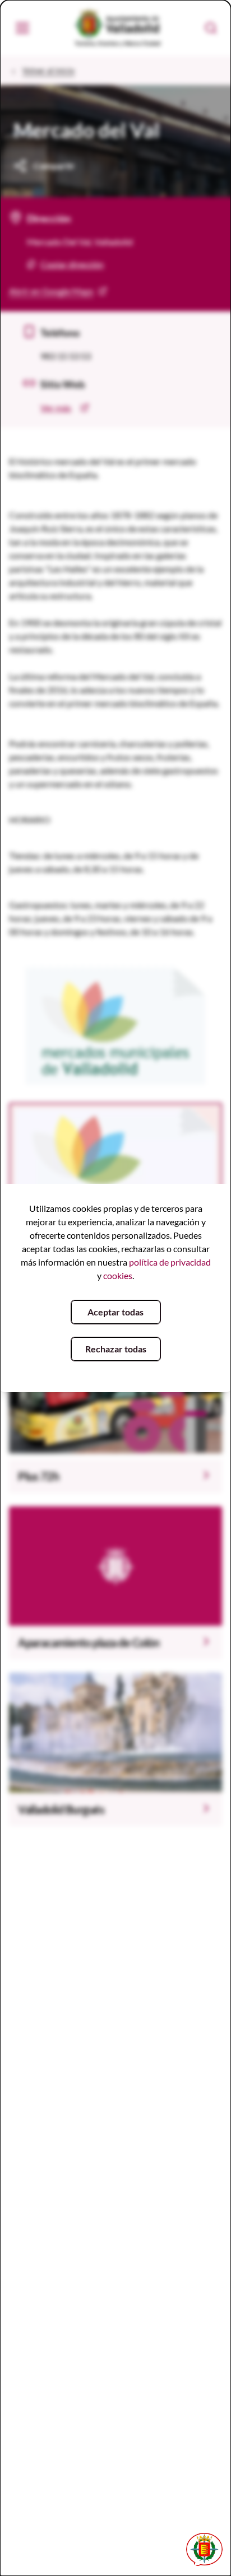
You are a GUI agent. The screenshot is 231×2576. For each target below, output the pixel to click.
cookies (118, 1275)
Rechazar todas (116, 1349)
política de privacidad (170, 1262)
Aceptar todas (115, 1312)
